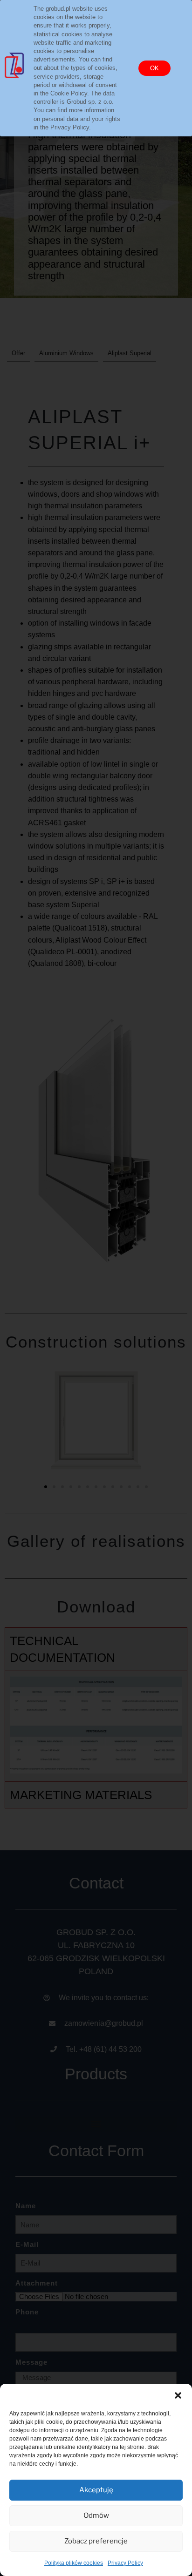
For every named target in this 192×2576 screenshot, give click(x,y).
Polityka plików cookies (74, 2563)
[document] (96, 1288)
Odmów (96, 2515)
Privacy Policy (125, 2563)
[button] (178, 2395)
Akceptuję (96, 2490)
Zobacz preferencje (96, 2541)
